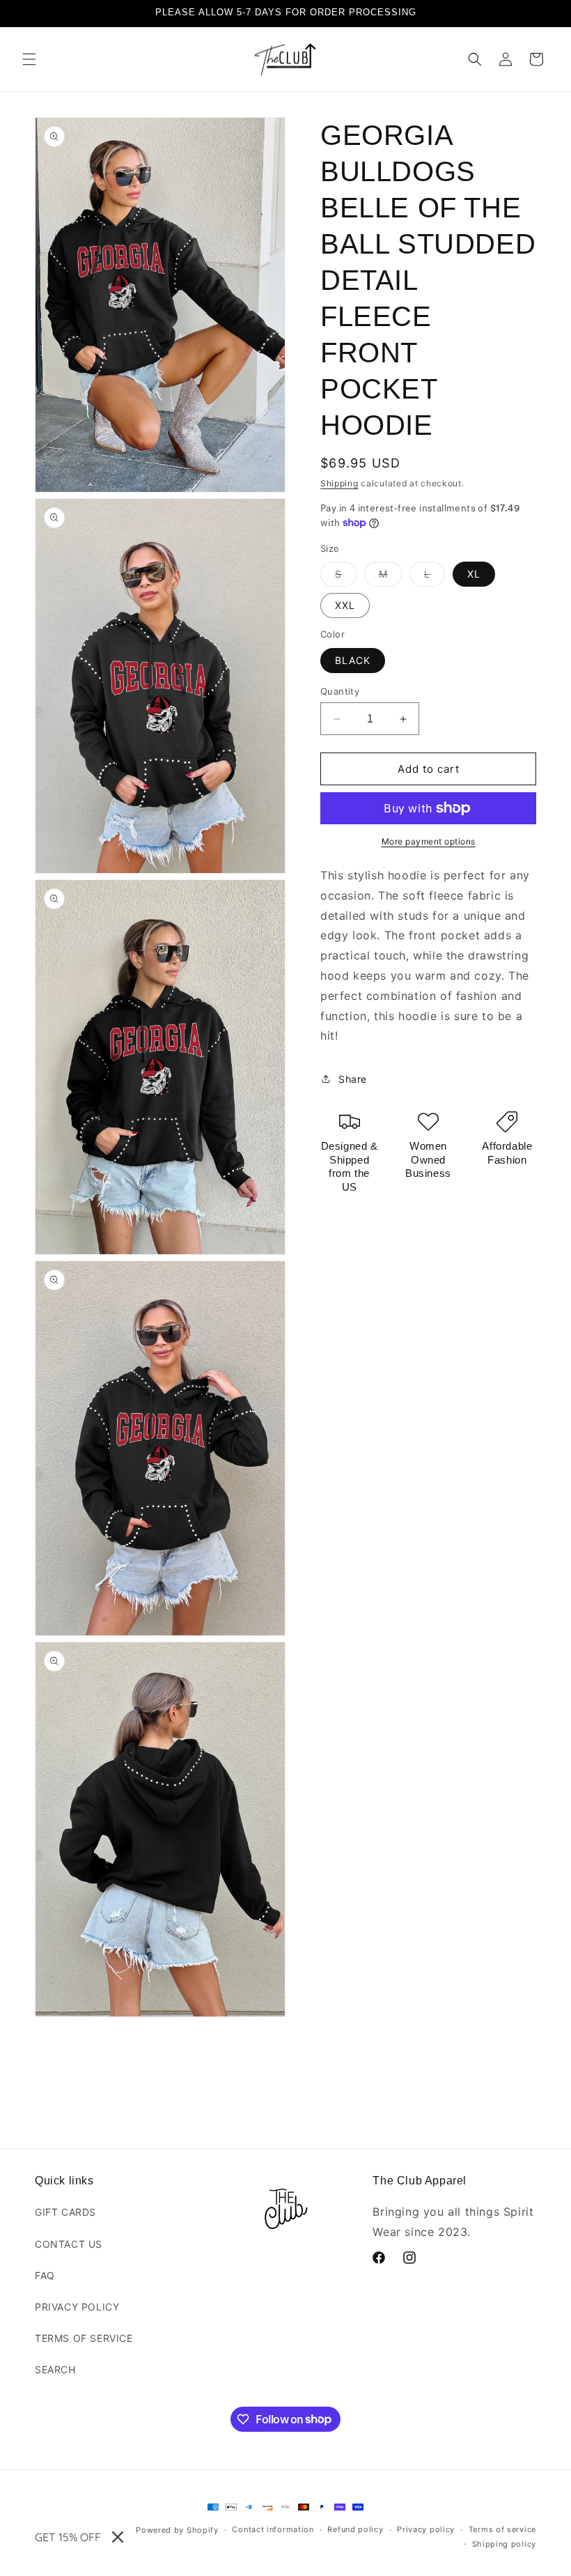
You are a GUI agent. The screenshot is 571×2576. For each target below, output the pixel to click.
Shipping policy (504, 2544)
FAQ (45, 2275)
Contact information (273, 2529)
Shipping (339, 483)
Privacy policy (426, 2529)
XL (474, 574)
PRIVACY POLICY (77, 2307)
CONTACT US (69, 2244)
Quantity (340, 691)
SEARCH (55, 2369)
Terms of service (502, 2529)
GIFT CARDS (65, 2212)
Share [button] (353, 1079)
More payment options (429, 841)
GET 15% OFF (68, 2537)
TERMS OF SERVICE (84, 2338)
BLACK (353, 660)
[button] (29, 59)
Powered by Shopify (177, 2530)
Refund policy (355, 2529)
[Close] (118, 2537)
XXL (345, 605)
